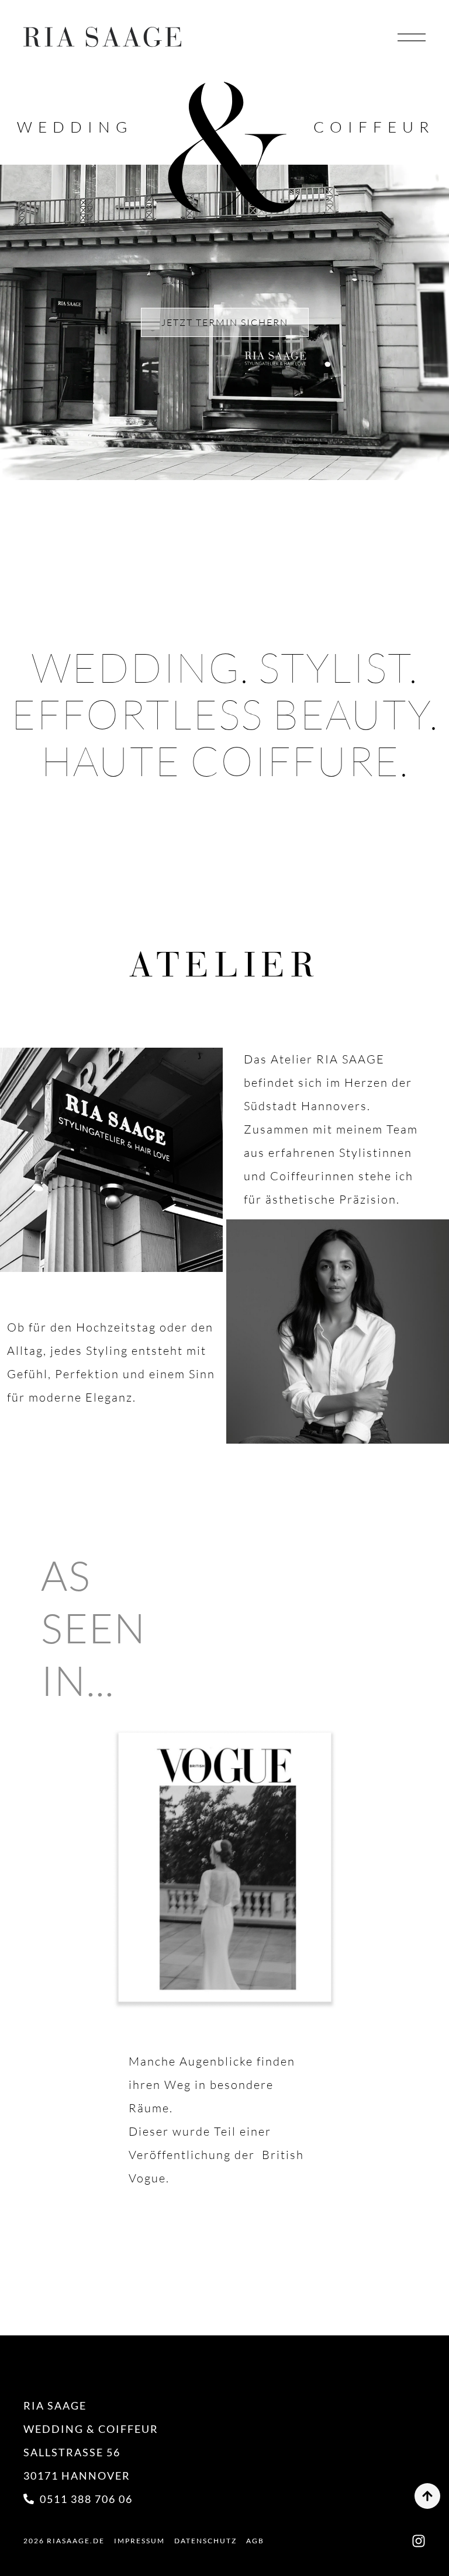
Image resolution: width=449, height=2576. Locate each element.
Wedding (75, 127)
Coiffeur (374, 127)
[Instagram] (419, 2541)
